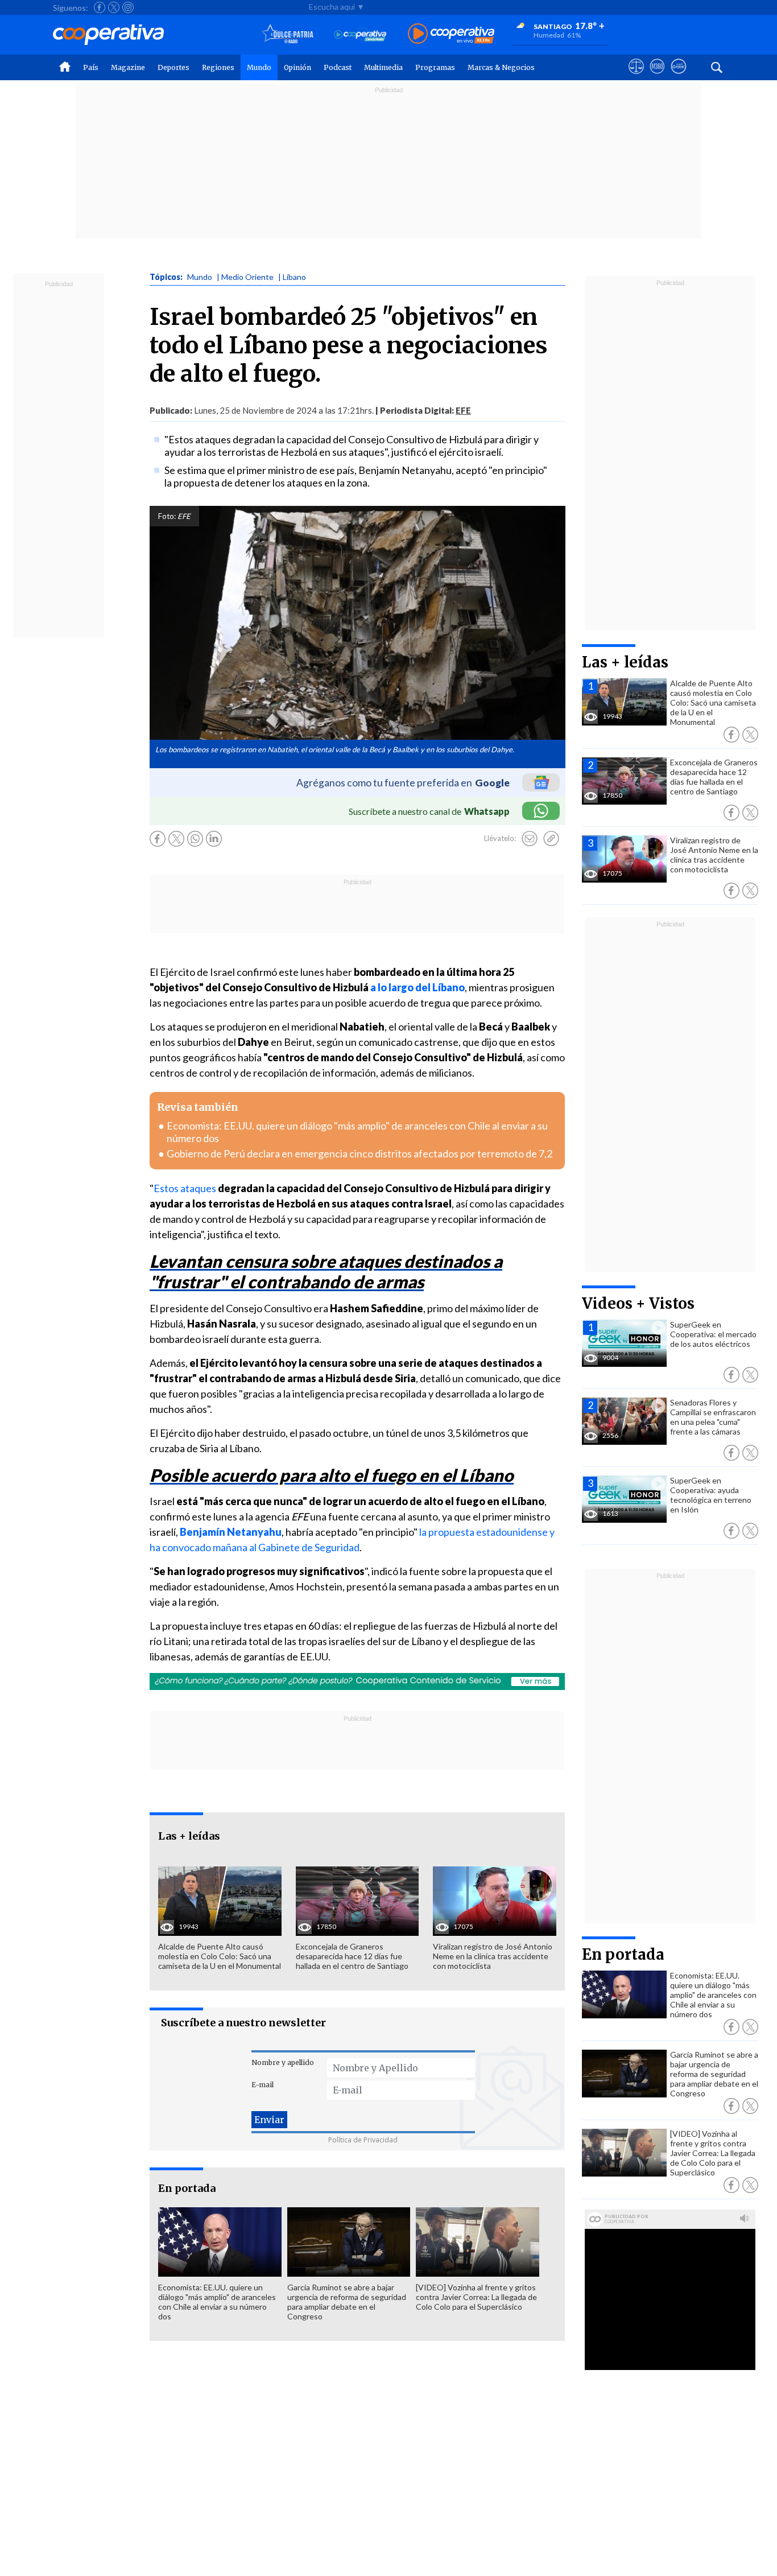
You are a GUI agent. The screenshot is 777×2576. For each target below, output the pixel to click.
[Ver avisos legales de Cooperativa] (636, 77)
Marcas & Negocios (501, 67)
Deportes (173, 67)
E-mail (263, 2085)
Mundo (259, 67)
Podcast (338, 67)
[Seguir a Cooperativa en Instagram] (128, 7)
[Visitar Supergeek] (678, 77)
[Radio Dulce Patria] (288, 34)
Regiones (218, 67)
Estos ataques (186, 1188)
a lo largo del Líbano (418, 987)
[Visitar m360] (657, 77)
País (91, 67)
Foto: (167, 516)
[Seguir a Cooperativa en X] (114, 7)
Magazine (128, 67)
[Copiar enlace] (551, 839)
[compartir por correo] (530, 839)
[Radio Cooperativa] (451, 34)
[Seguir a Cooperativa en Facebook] (100, 7)
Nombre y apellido (283, 2062)
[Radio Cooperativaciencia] (360, 34)
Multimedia (383, 67)
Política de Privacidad (363, 2140)
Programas (435, 67)
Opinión (297, 67)
